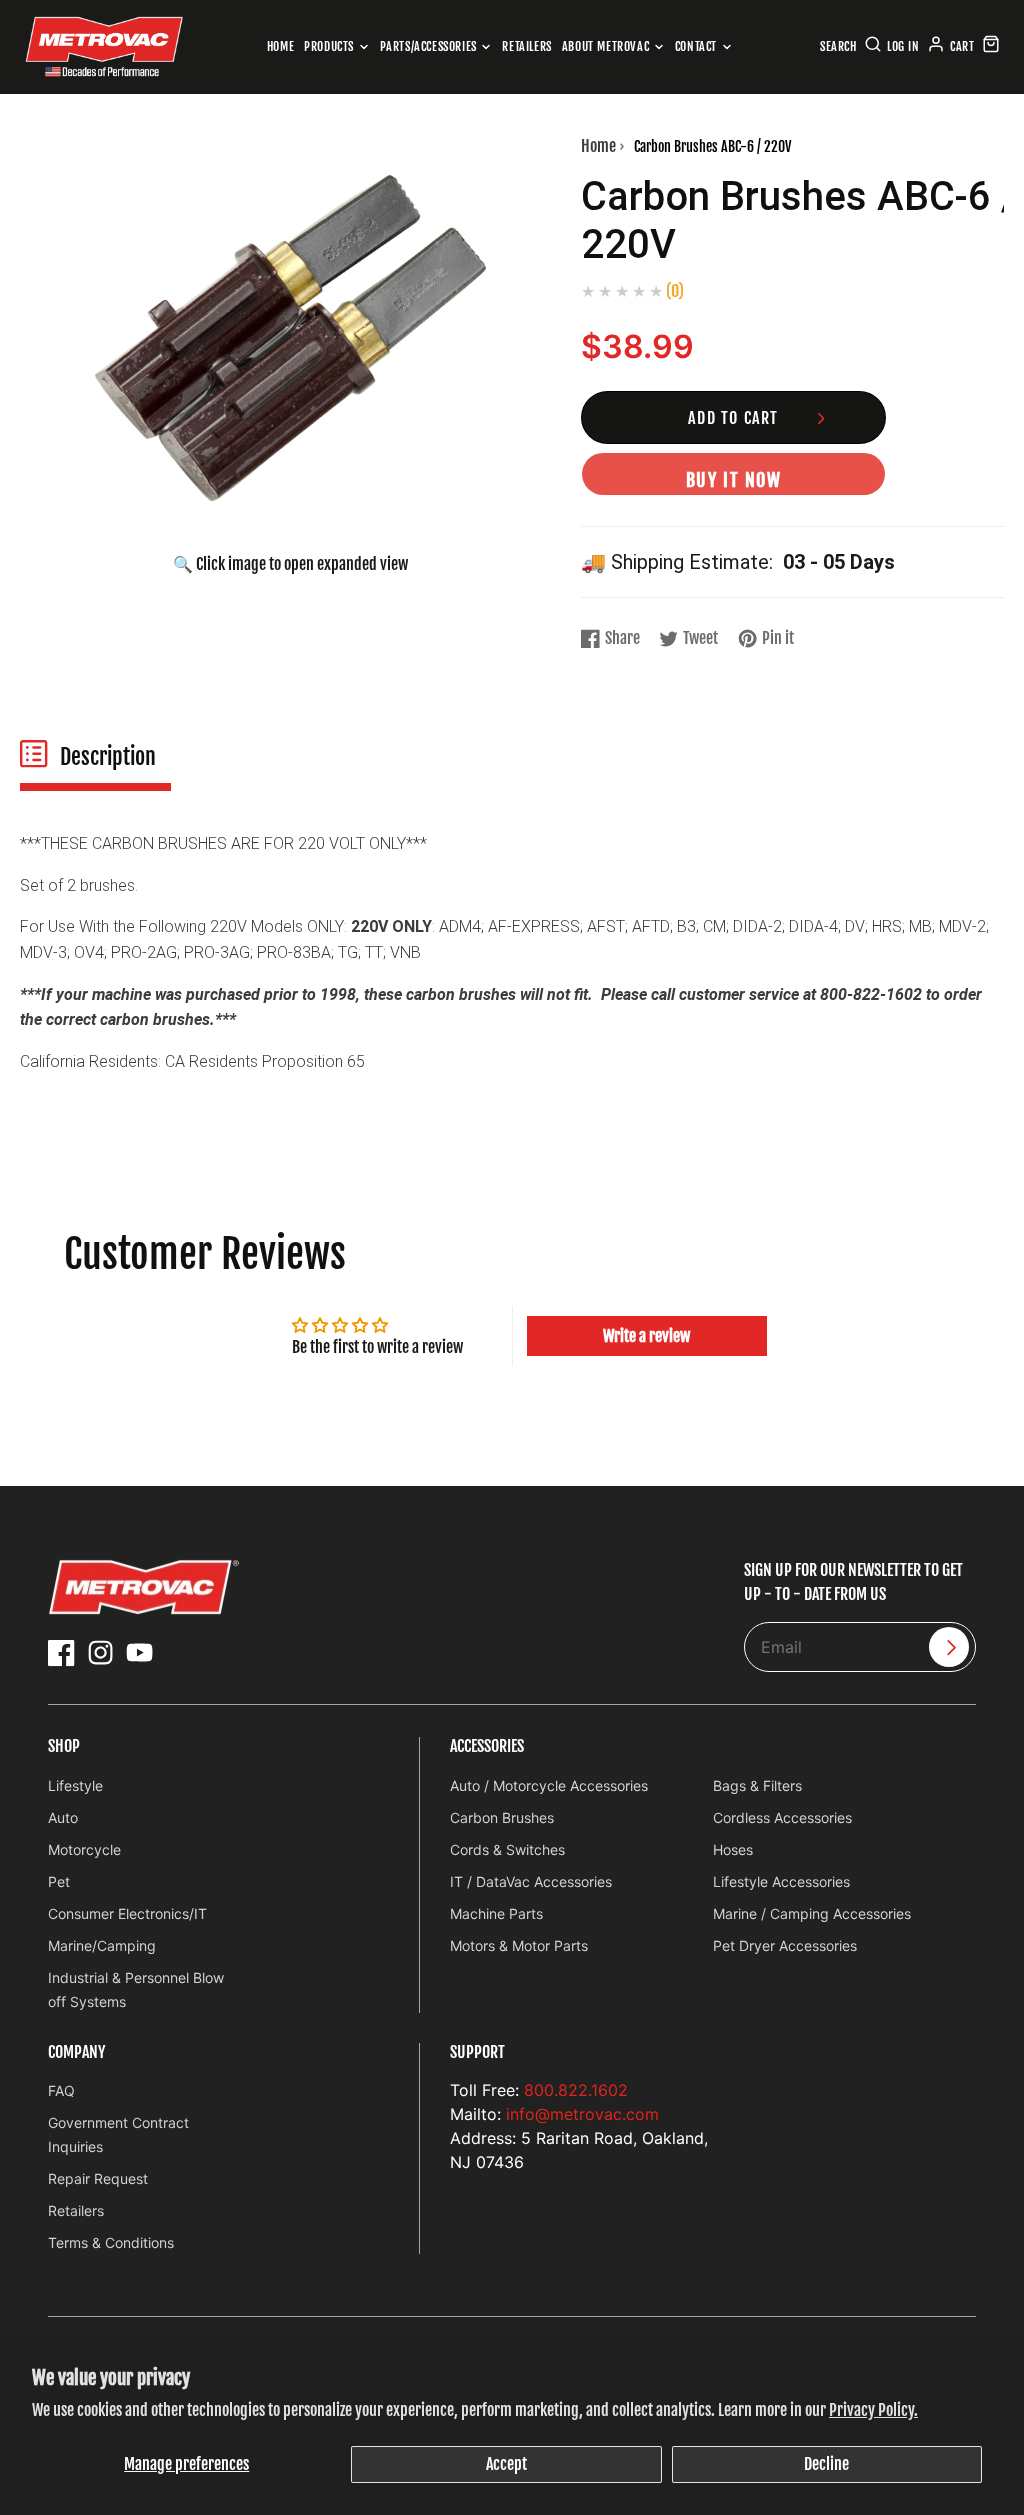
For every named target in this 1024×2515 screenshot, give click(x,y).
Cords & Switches (507, 1849)
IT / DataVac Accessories (531, 1881)
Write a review (646, 1336)
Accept (506, 2464)
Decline (826, 2464)
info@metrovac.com (582, 2114)
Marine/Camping (102, 1945)
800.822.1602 (576, 2090)
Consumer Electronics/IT (127, 1913)
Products (329, 46)
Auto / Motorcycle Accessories (549, 1785)
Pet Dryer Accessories (785, 1945)
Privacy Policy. (873, 2410)
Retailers (526, 46)
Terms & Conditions (111, 2242)
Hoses (733, 1849)
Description (108, 756)
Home (280, 46)
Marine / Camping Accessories (812, 1913)
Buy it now (734, 480)
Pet (59, 1881)
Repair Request (98, 2178)
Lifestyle (75, 1785)
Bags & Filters (757, 1785)
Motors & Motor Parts (519, 1945)
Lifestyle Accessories (781, 1881)
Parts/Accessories (428, 46)
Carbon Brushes (502, 1817)
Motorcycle (84, 1849)
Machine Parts (496, 1913)
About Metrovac (605, 46)
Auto (63, 1817)
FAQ (61, 2090)
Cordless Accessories (782, 1817)
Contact (696, 46)
